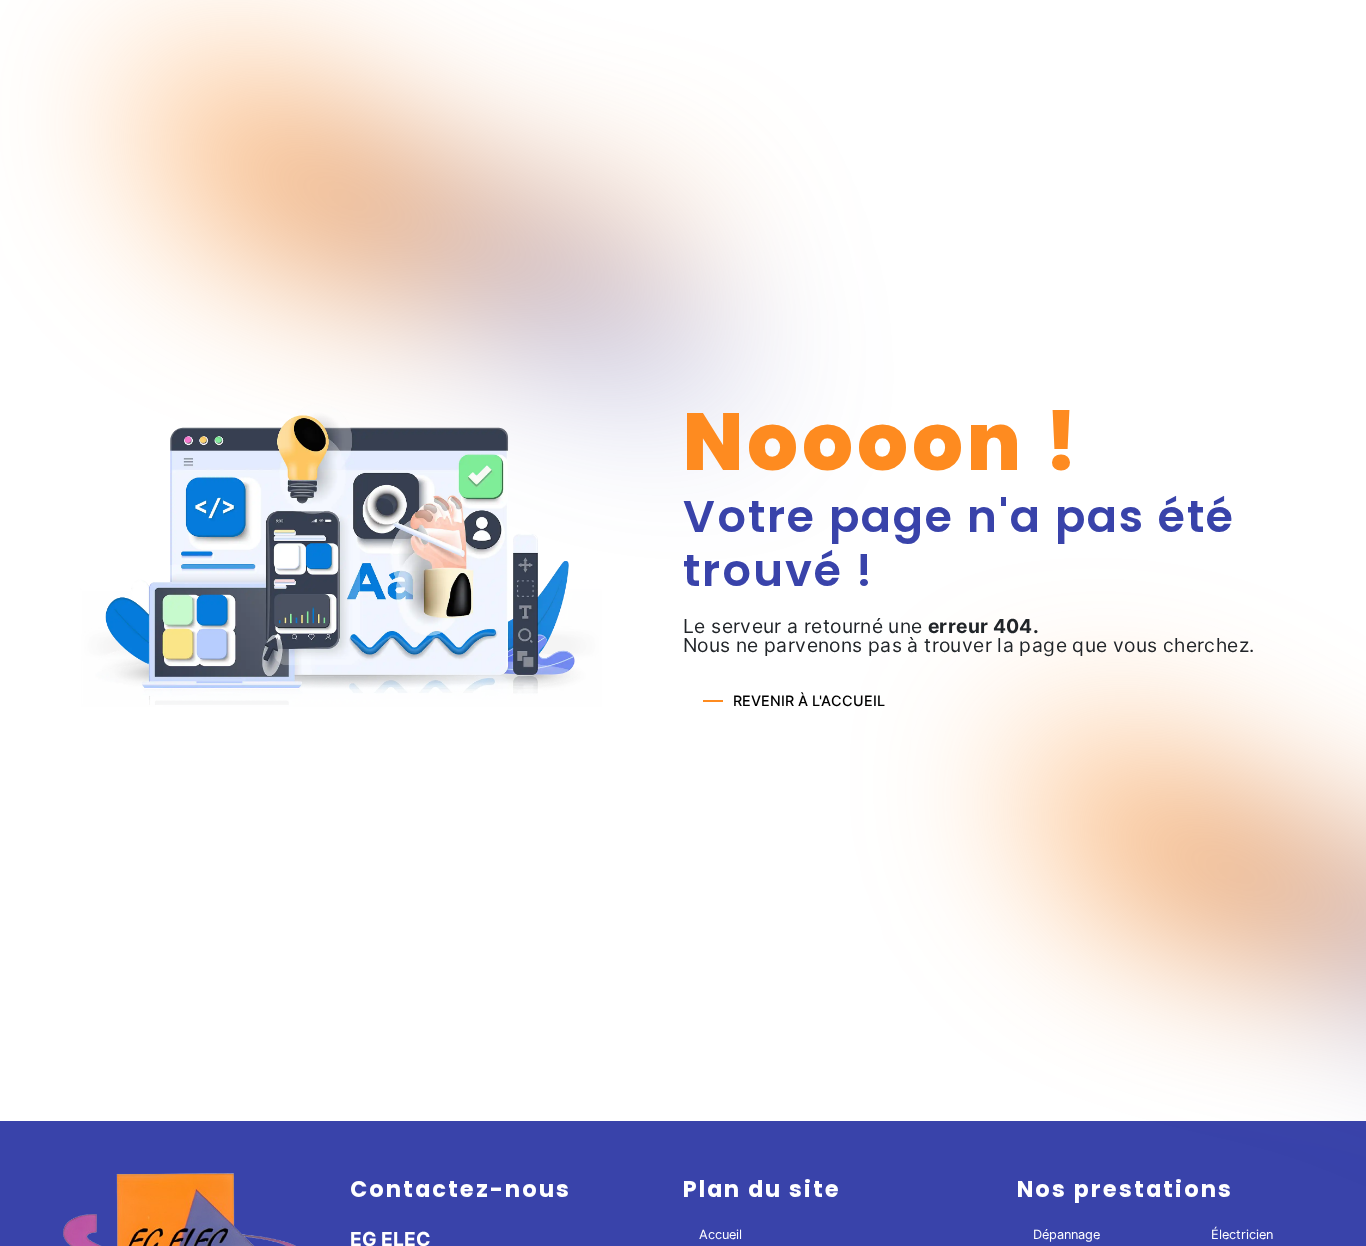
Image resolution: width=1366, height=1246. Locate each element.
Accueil (720, 1234)
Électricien (1242, 1234)
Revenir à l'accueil (809, 700)
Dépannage (1066, 1234)
